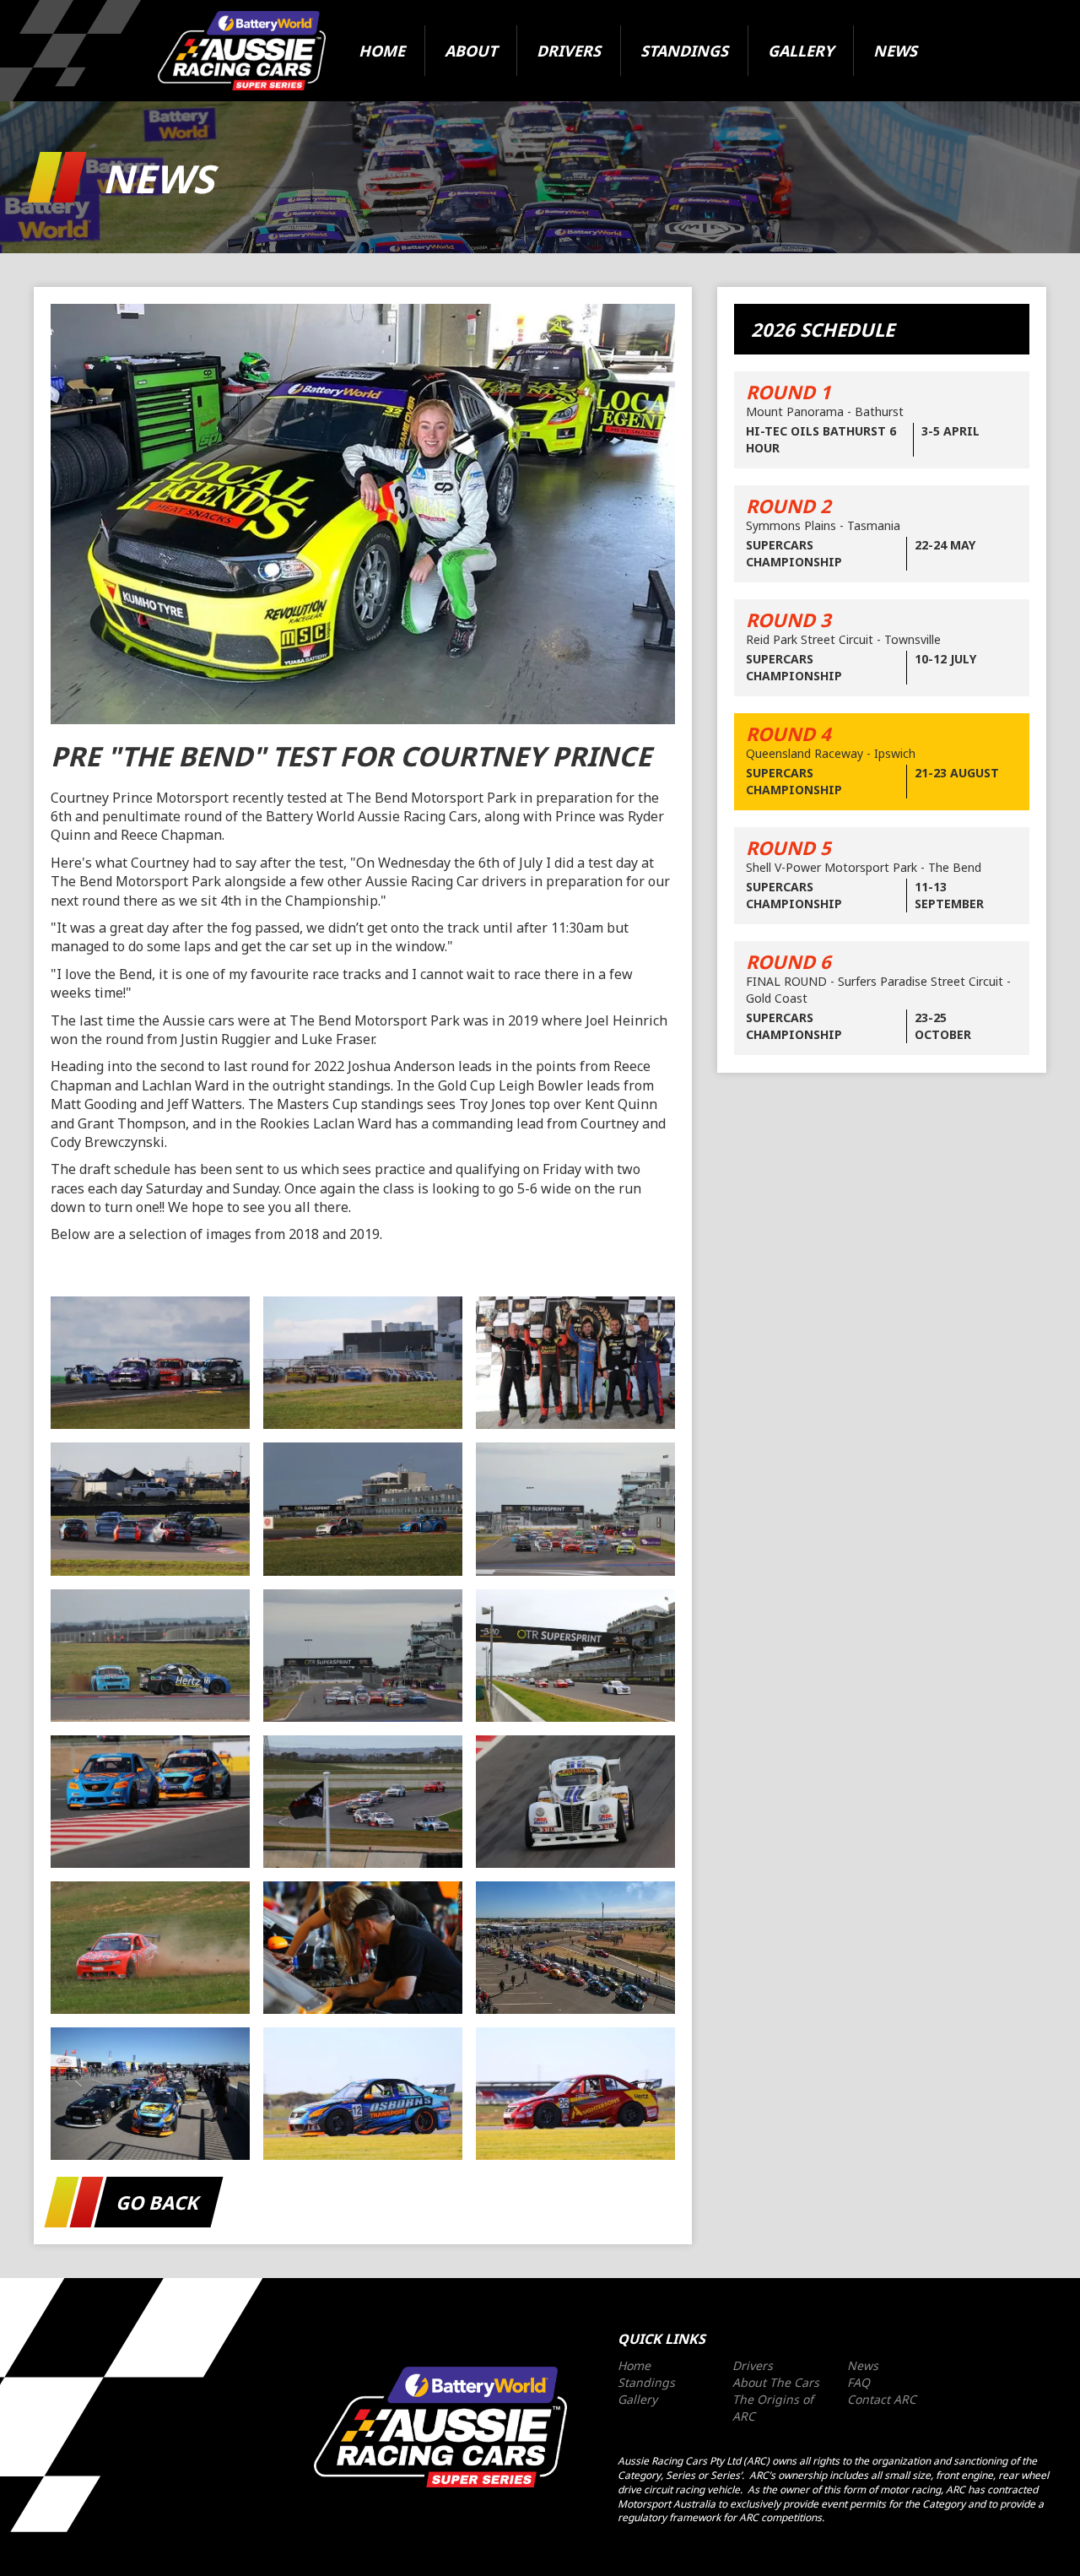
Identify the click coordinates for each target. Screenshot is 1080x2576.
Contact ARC (882, 2399)
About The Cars (776, 2382)
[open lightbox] (150, 1363)
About (471, 51)
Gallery (801, 51)
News (895, 51)
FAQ (859, 2382)
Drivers (569, 51)
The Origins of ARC (773, 2408)
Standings (684, 51)
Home (382, 51)
